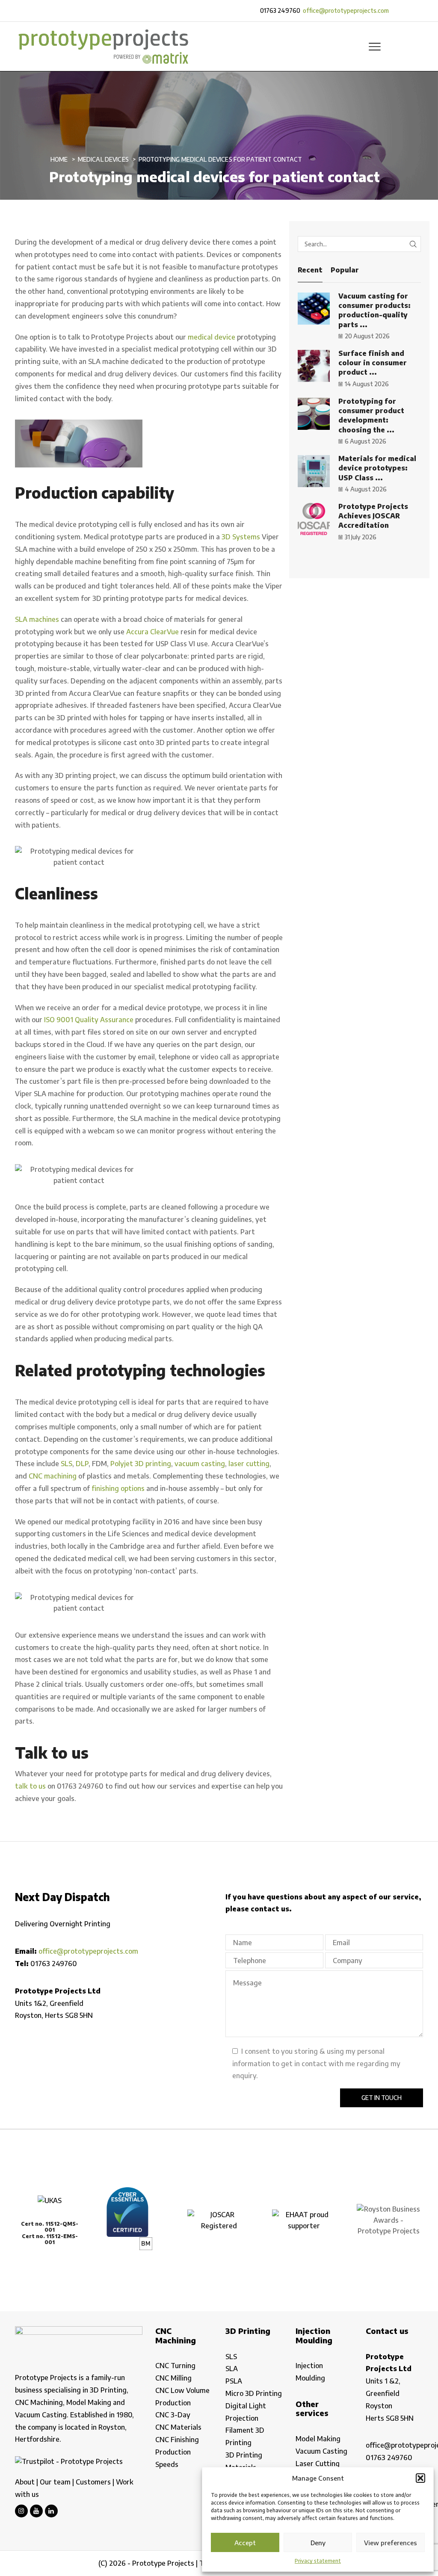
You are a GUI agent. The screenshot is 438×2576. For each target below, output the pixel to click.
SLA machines (37, 619)
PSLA (234, 2381)
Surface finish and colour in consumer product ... (373, 363)
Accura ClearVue (152, 632)
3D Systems (241, 537)
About (25, 2482)
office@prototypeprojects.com (346, 10)
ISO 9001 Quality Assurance (89, 1020)
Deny (318, 2543)
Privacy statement (318, 2561)
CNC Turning (175, 2366)
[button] (420, 2478)
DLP (82, 1464)
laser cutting (249, 1464)
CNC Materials (178, 2427)
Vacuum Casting (321, 2451)
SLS (67, 1464)
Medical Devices (103, 159)
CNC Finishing (177, 2440)
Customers (93, 2482)
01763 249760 (280, 10)
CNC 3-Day (173, 2415)
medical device (212, 337)
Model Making (318, 2439)
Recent (310, 270)
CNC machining (53, 1476)
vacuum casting (200, 1464)
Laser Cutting (318, 2464)
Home (59, 159)
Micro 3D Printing (254, 2393)
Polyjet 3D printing (141, 1464)
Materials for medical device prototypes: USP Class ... (377, 468)
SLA (232, 2369)
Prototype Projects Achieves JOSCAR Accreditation (373, 516)
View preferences (391, 2543)
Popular (345, 270)
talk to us (30, 1786)
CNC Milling (173, 2378)
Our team (55, 2482)
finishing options (118, 1488)
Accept (245, 2543)
